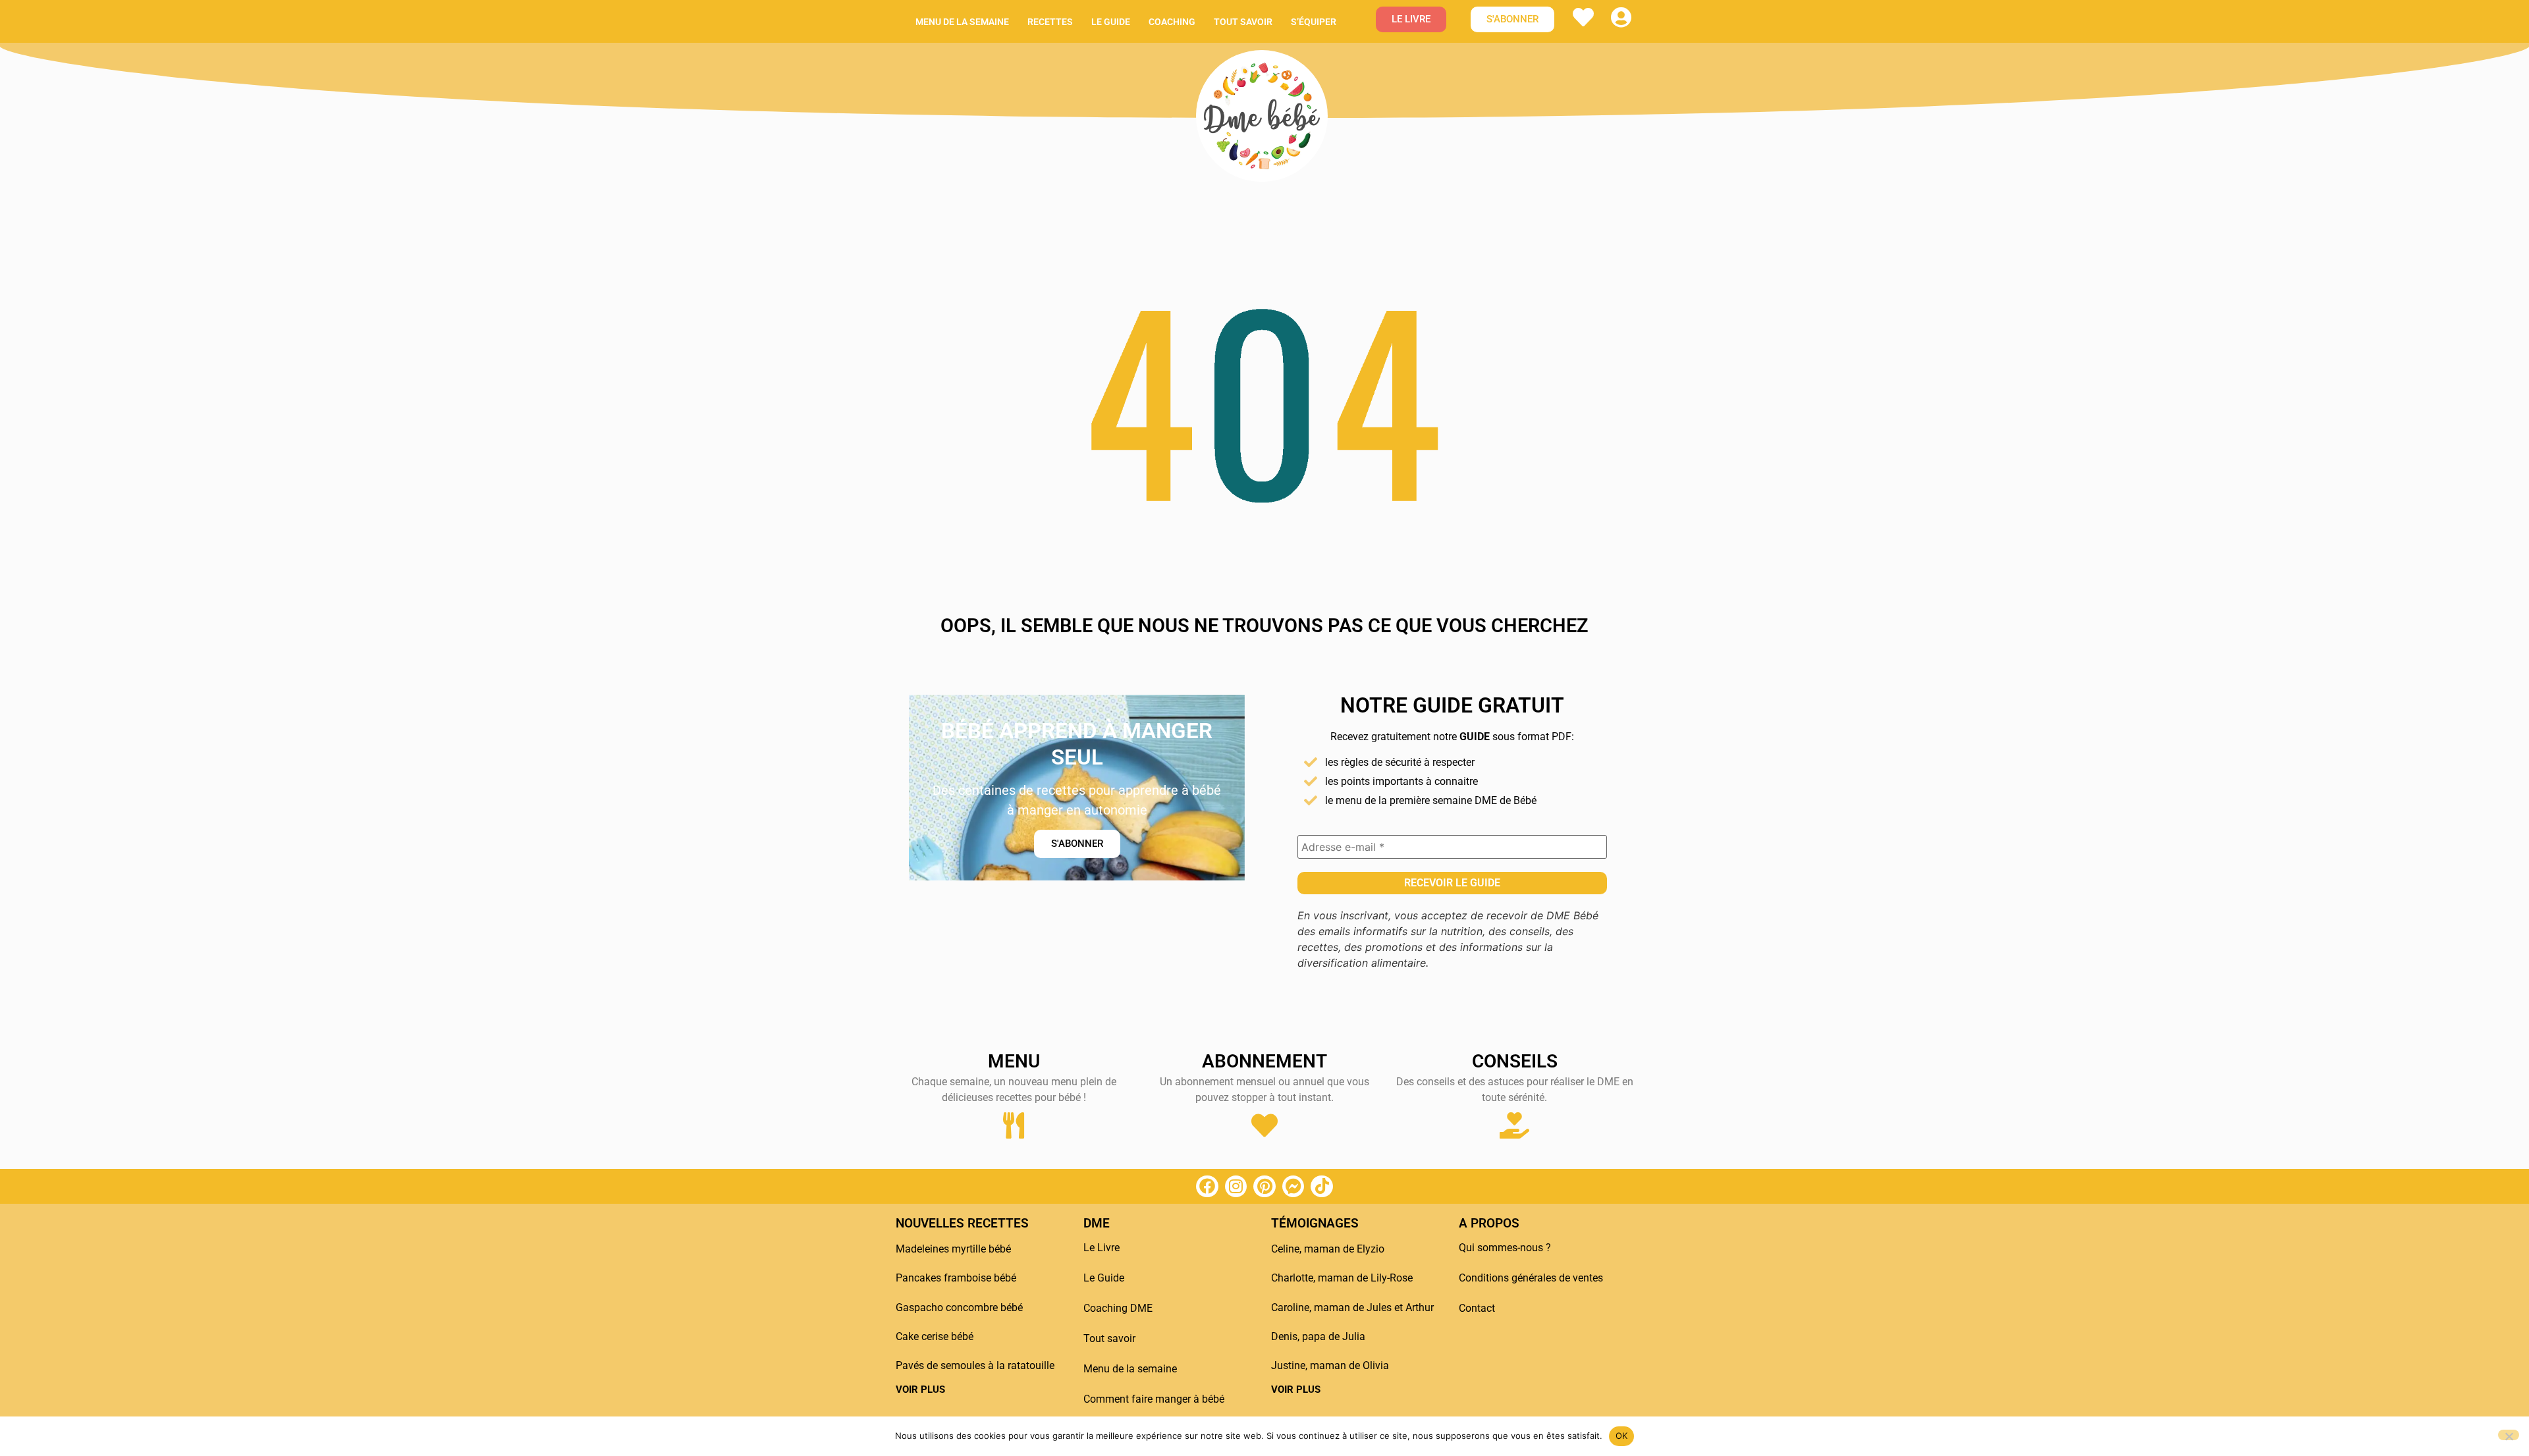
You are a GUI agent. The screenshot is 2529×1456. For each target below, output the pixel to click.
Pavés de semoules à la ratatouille (975, 1365)
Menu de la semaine (962, 22)
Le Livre (1101, 1248)
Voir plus (920, 1389)
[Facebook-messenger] (1293, 1187)
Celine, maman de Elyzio (1328, 1249)
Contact (1477, 1308)
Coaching (1172, 22)
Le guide (1111, 22)
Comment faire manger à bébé (1154, 1399)
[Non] (2509, 1435)
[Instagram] (1236, 1187)
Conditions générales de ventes (1531, 1278)
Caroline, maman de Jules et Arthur (1352, 1308)
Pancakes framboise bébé (956, 1278)
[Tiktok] (1322, 1187)
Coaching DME (1118, 1308)
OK (1622, 1436)
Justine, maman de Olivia (1330, 1365)
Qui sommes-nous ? (1505, 1248)
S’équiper (1314, 22)
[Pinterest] (1264, 1187)
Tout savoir (1243, 22)
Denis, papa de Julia (1318, 1336)
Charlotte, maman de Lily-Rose (1342, 1278)
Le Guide (1104, 1278)
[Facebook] (1207, 1187)
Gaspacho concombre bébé (959, 1308)
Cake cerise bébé (935, 1336)
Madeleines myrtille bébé (953, 1249)
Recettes (1050, 22)
